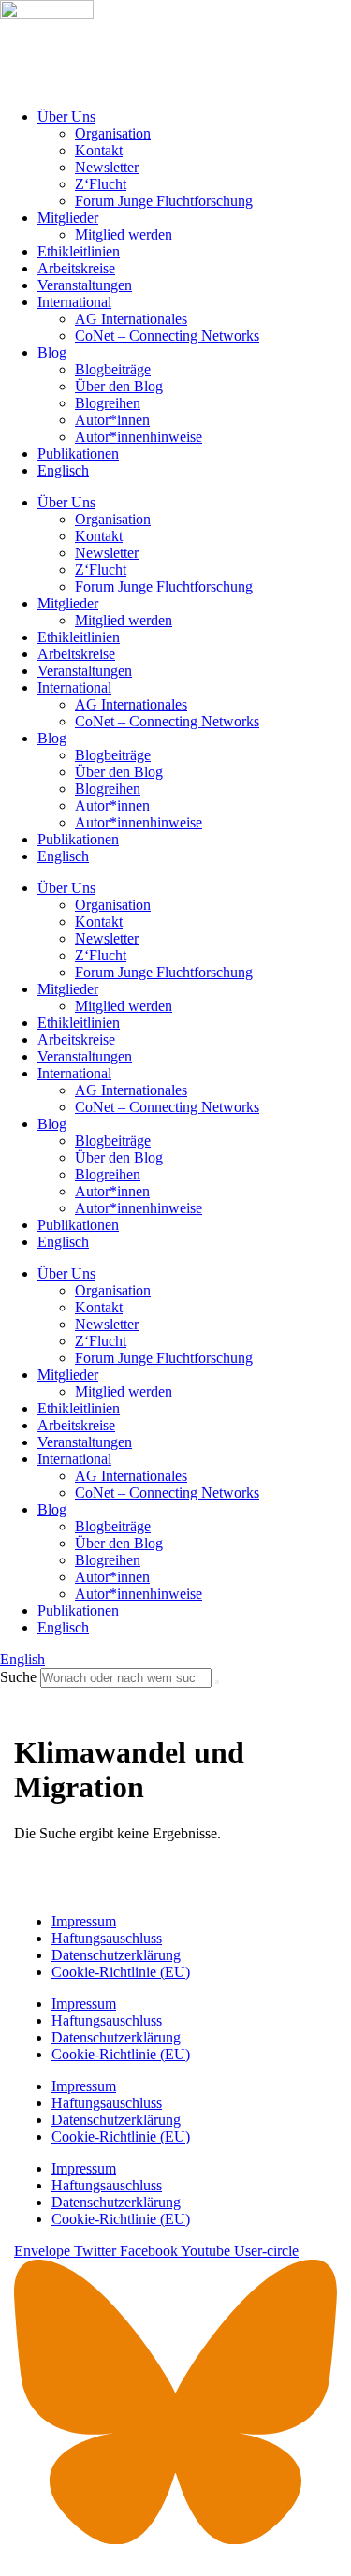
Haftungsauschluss (107, 1938)
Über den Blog (119, 386)
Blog (52, 352)
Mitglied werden (124, 234)
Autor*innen (112, 420)
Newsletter (107, 167)
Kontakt (99, 150)
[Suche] (217, 1682)
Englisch (63, 470)
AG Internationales (131, 319)
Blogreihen (108, 403)
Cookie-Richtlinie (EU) (121, 1972)
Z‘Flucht (101, 184)
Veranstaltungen (85, 285)
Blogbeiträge (113, 369)
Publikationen (78, 454)
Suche (18, 1677)
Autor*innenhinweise (139, 437)
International (74, 302)
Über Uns (66, 117)
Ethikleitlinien (79, 251)
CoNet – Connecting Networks (167, 336)
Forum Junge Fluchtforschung (164, 201)
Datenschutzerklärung (116, 1955)
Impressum (84, 1921)
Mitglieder (68, 218)
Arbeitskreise (76, 268)
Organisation (113, 133)
